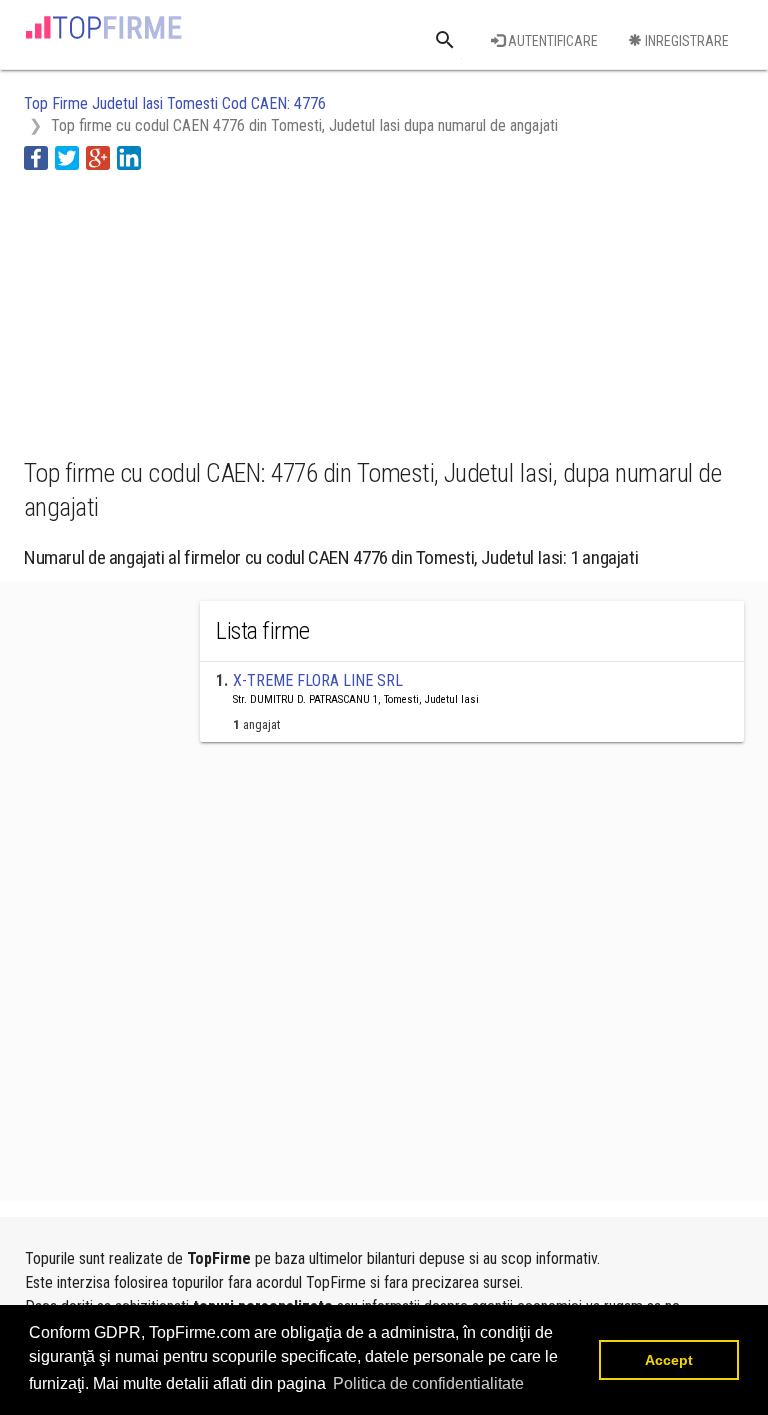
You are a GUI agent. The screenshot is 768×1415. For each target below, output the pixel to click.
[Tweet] (67, 156)
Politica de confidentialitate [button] (428, 1383)
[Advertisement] (184, 311)
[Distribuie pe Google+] (98, 156)
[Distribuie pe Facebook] (36, 156)
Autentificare (551, 41)
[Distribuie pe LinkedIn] (129, 156)
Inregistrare (685, 41)
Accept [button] (669, 1360)
